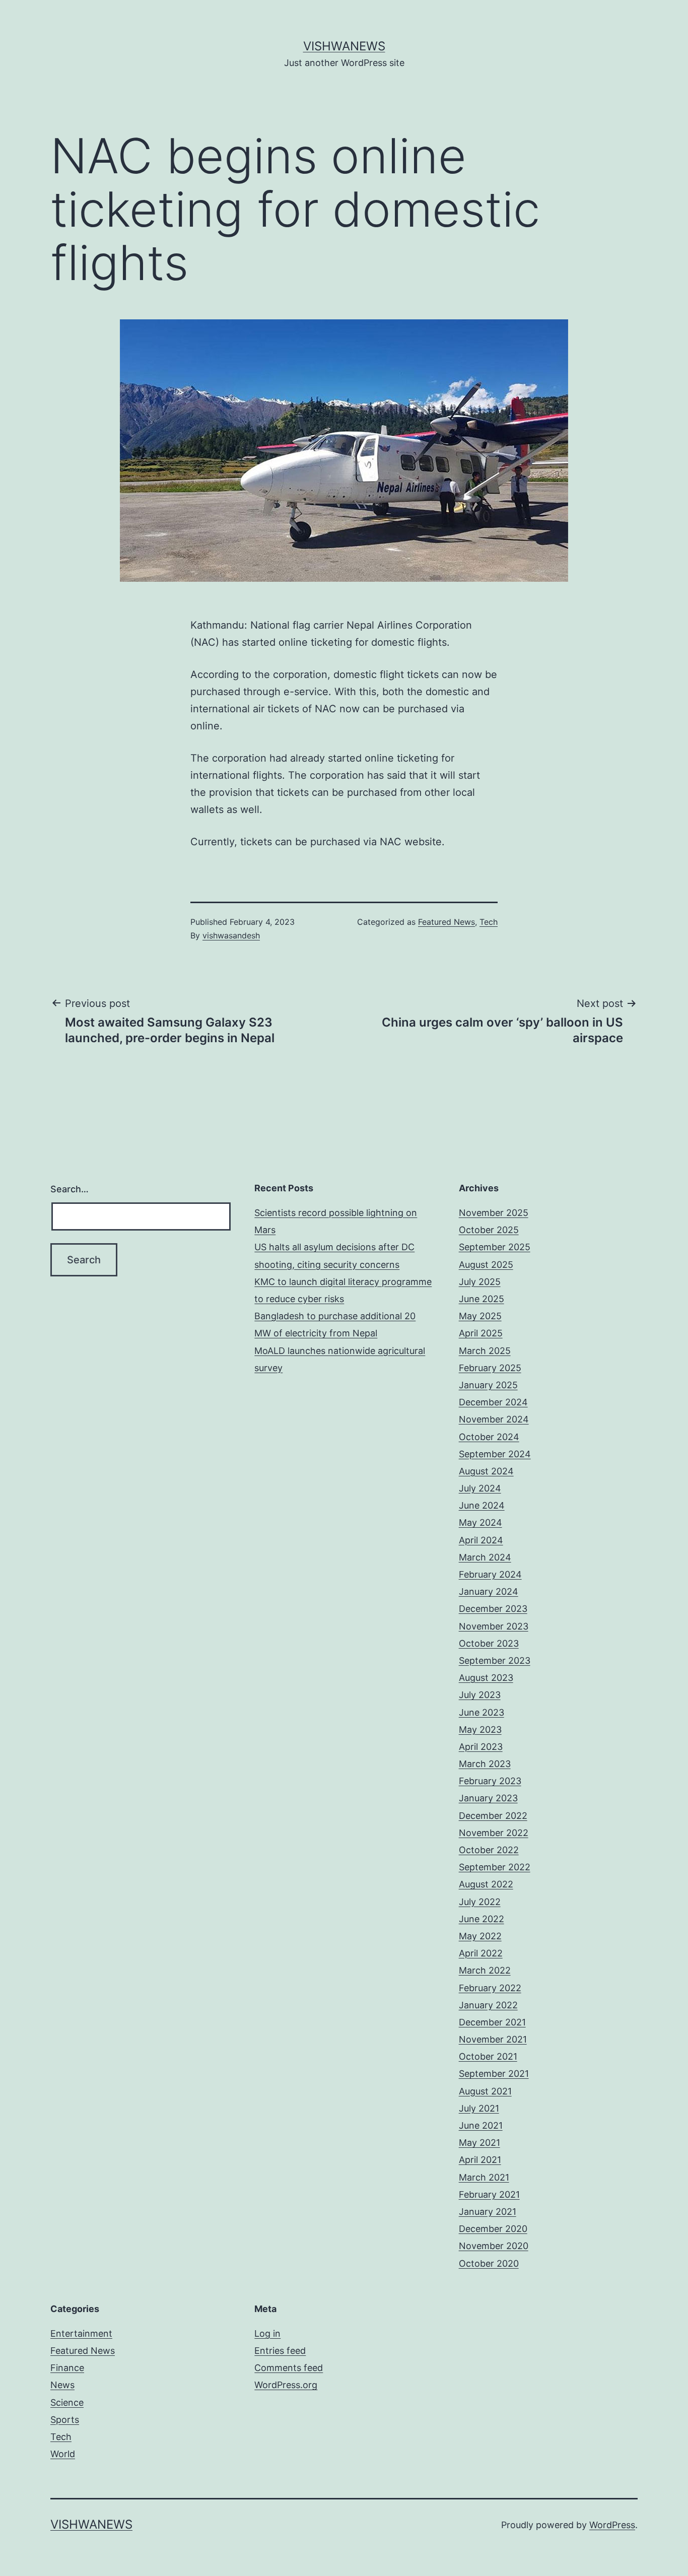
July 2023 (480, 1695)
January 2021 (488, 2212)
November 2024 (494, 1419)
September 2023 (495, 1660)
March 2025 (485, 1351)
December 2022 (493, 1816)
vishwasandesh (231, 935)
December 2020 (493, 2229)
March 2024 (485, 1557)
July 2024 (480, 1488)
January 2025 (488, 1385)
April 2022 (481, 1953)
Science (67, 2402)
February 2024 (490, 1574)
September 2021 (494, 2074)
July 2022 (480, 1902)
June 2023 (481, 1712)
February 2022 (490, 1988)
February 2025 (490, 1368)
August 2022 (486, 1884)
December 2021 (492, 2022)
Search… (70, 1189)
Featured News (446, 922)
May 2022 (480, 1936)
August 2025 (486, 1265)
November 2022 (494, 1833)
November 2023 (494, 1626)
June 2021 (481, 2125)
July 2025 (480, 1282)
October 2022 (489, 1850)
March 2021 (484, 2177)
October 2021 (488, 2056)
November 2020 (494, 2246)
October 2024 (489, 1437)
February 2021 (489, 2194)
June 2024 (482, 1505)
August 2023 (486, 1678)
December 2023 (493, 1609)
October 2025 (489, 1230)
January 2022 (488, 2005)
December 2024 (493, 1402)
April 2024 (481, 1540)
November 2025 (494, 1213)
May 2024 (480, 1522)
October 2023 (489, 1643)
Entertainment (81, 2333)
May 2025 (480, 1316)
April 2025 (481, 1333)
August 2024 (486, 1471)
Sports (65, 2420)
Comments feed (289, 2368)
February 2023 (490, 1781)
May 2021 (479, 2143)
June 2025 (481, 1299)
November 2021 (493, 2039)
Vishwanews (344, 46)
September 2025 (495, 1247)
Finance (67, 2368)
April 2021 (480, 2160)
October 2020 (489, 2263)
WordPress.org (286, 2385)
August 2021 (485, 2091)
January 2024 (489, 1591)
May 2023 (480, 1730)
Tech (489, 922)
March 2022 (485, 1970)
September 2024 (495, 1454)
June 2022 (481, 1919)
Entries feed (280, 2351)
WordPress (612, 2525)
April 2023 (481, 1747)
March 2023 (485, 1764)
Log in (267, 2333)
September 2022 (495, 1867)
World (63, 2454)
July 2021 (479, 2108)
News (62, 2385)
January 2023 (488, 1798)
